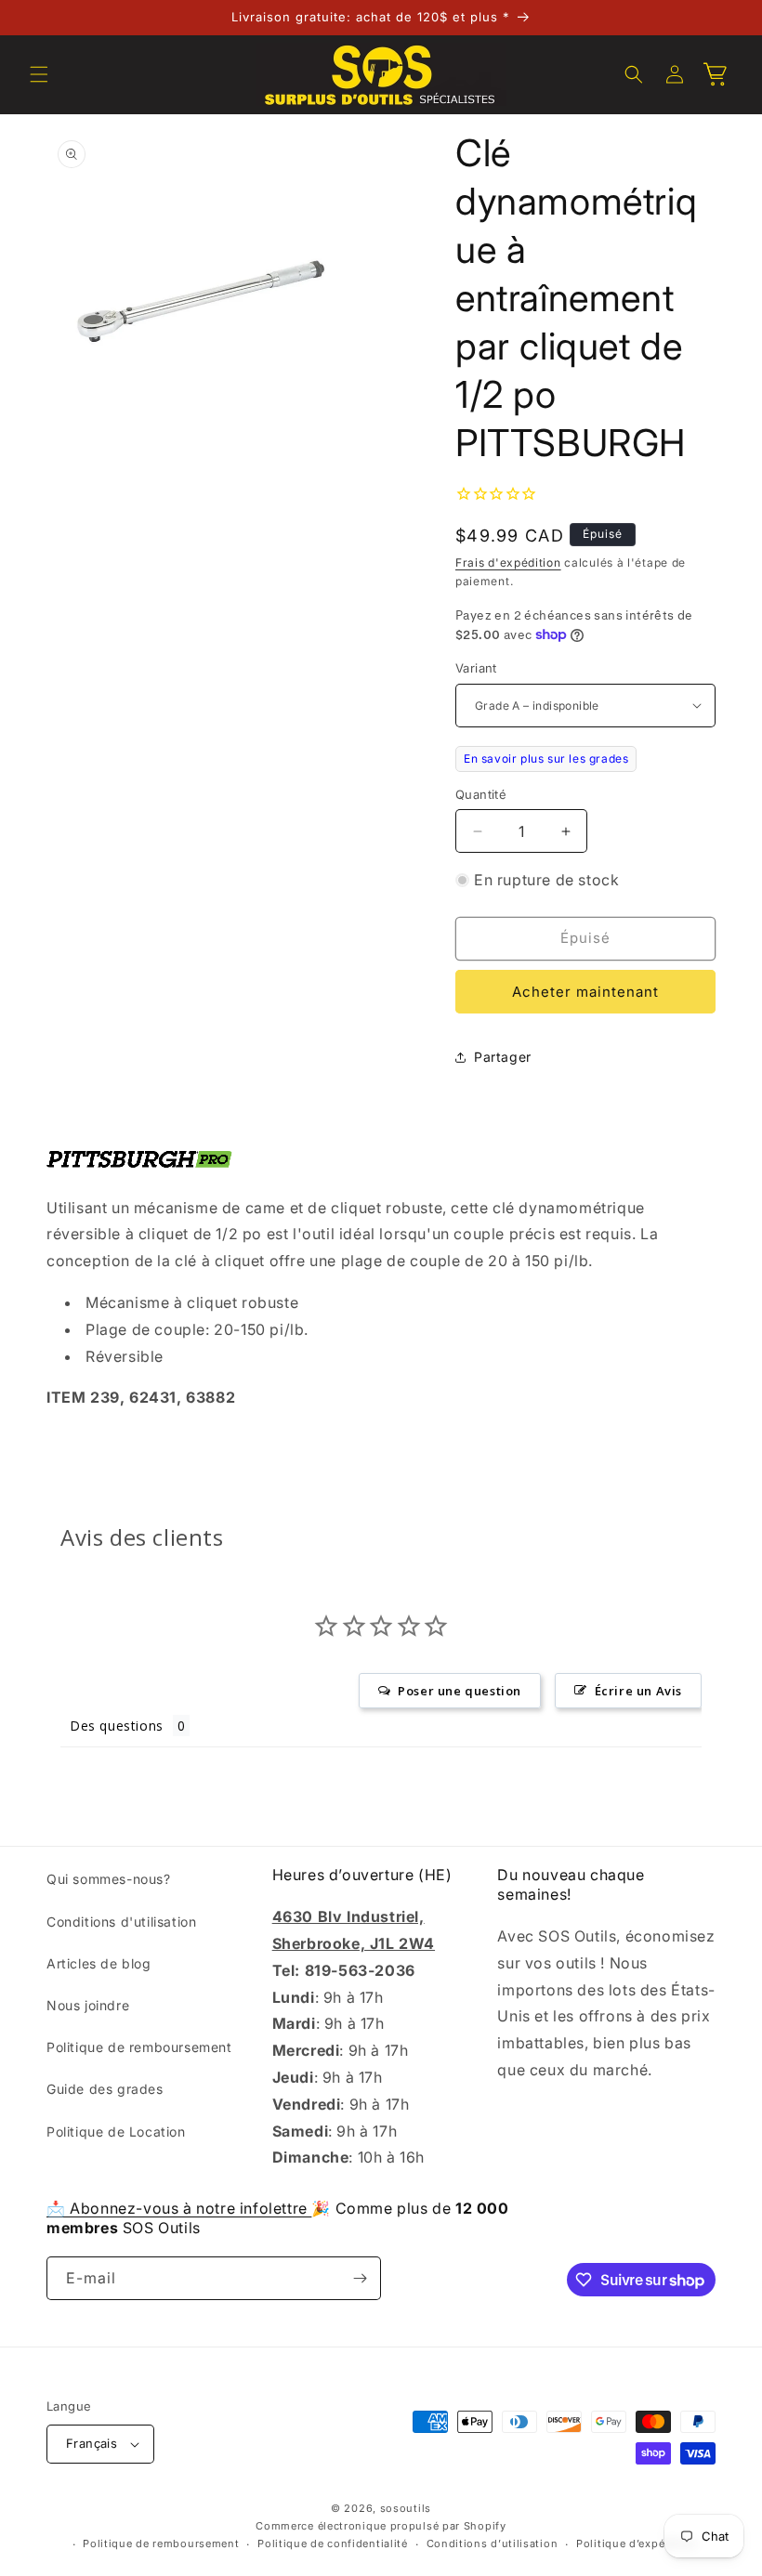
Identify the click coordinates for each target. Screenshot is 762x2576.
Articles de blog (99, 1963)
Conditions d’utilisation (493, 2543)
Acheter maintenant (585, 992)
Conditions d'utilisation (121, 1922)
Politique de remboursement (139, 2047)
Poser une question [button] (460, 1691)
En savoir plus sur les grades (546, 758)
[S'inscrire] (360, 2278)
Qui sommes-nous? (109, 1879)
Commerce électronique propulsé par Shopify (381, 2526)
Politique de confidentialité (333, 2543)
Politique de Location (116, 2131)
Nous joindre (88, 2005)
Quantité (481, 794)
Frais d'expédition (508, 562)
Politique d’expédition (637, 2543)
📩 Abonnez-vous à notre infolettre (179, 2208)
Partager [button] (503, 1057)
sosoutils (406, 2508)
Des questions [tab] (117, 1726)
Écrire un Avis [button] (638, 1691)
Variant (476, 668)
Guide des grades (105, 2089)
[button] (39, 74)
